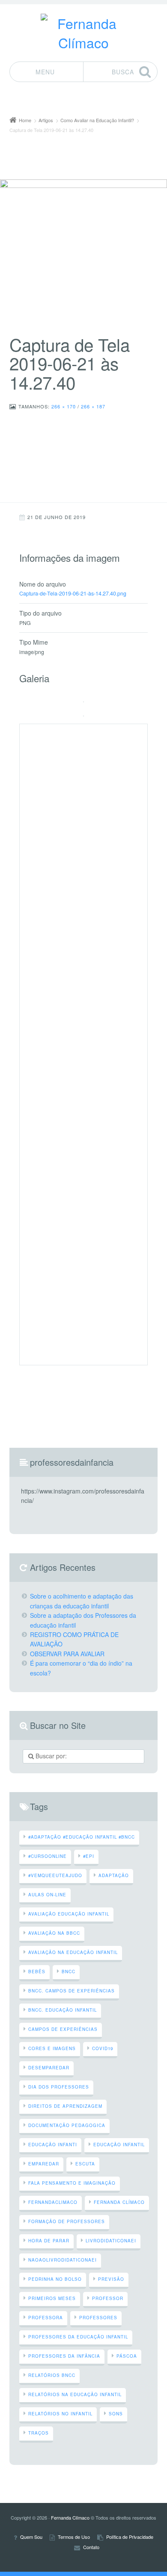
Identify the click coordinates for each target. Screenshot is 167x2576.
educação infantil (119, 2145)
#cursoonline (48, 1856)
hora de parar (49, 2241)
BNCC (69, 1972)
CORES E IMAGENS (52, 2048)
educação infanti (53, 2145)
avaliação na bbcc (54, 1933)
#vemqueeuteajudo (55, 1875)
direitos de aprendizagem (65, 2106)
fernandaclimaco (53, 2202)
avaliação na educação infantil (73, 1952)
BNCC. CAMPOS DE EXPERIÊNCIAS (72, 1991)
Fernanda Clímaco (119, 2202)
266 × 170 (64, 406)
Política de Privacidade (130, 2537)
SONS (116, 2414)
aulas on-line (47, 1895)
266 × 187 (93, 406)
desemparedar (49, 2068)
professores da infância (64, 2356)
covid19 (103, 2048)
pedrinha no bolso (55, 2279)
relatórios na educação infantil (75, 2394)
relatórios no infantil (60, 2414)
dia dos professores (59, 2087)
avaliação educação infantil (69, 1914)
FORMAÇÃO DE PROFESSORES (67, 2221)
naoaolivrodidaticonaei (63, 2260)
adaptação (114, 1875)
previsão (111, 2279)
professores (98, 2318)
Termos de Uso (74, 2537)
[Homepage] (83, 33)
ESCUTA (85, 2164)
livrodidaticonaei (111, 2241)
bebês (37, 1972)
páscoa (127, 2356)
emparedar (44, 2164)
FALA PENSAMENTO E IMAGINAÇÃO (72, 2183)
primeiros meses (52, 2298)
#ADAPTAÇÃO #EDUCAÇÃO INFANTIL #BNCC (82, 1837)
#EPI (89, 1856)
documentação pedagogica (67, 2125)
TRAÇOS (39, 2433)
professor (108, 2298)
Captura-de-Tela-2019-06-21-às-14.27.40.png (73, 593)
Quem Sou (31, 2537)
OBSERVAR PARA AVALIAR (67, 1654)
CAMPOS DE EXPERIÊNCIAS (63, 2029)
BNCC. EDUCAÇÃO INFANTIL (63, 2010)
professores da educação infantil (78, 2337)
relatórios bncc (52, 2375)
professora (46, 2318)
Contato (91, 2548)
